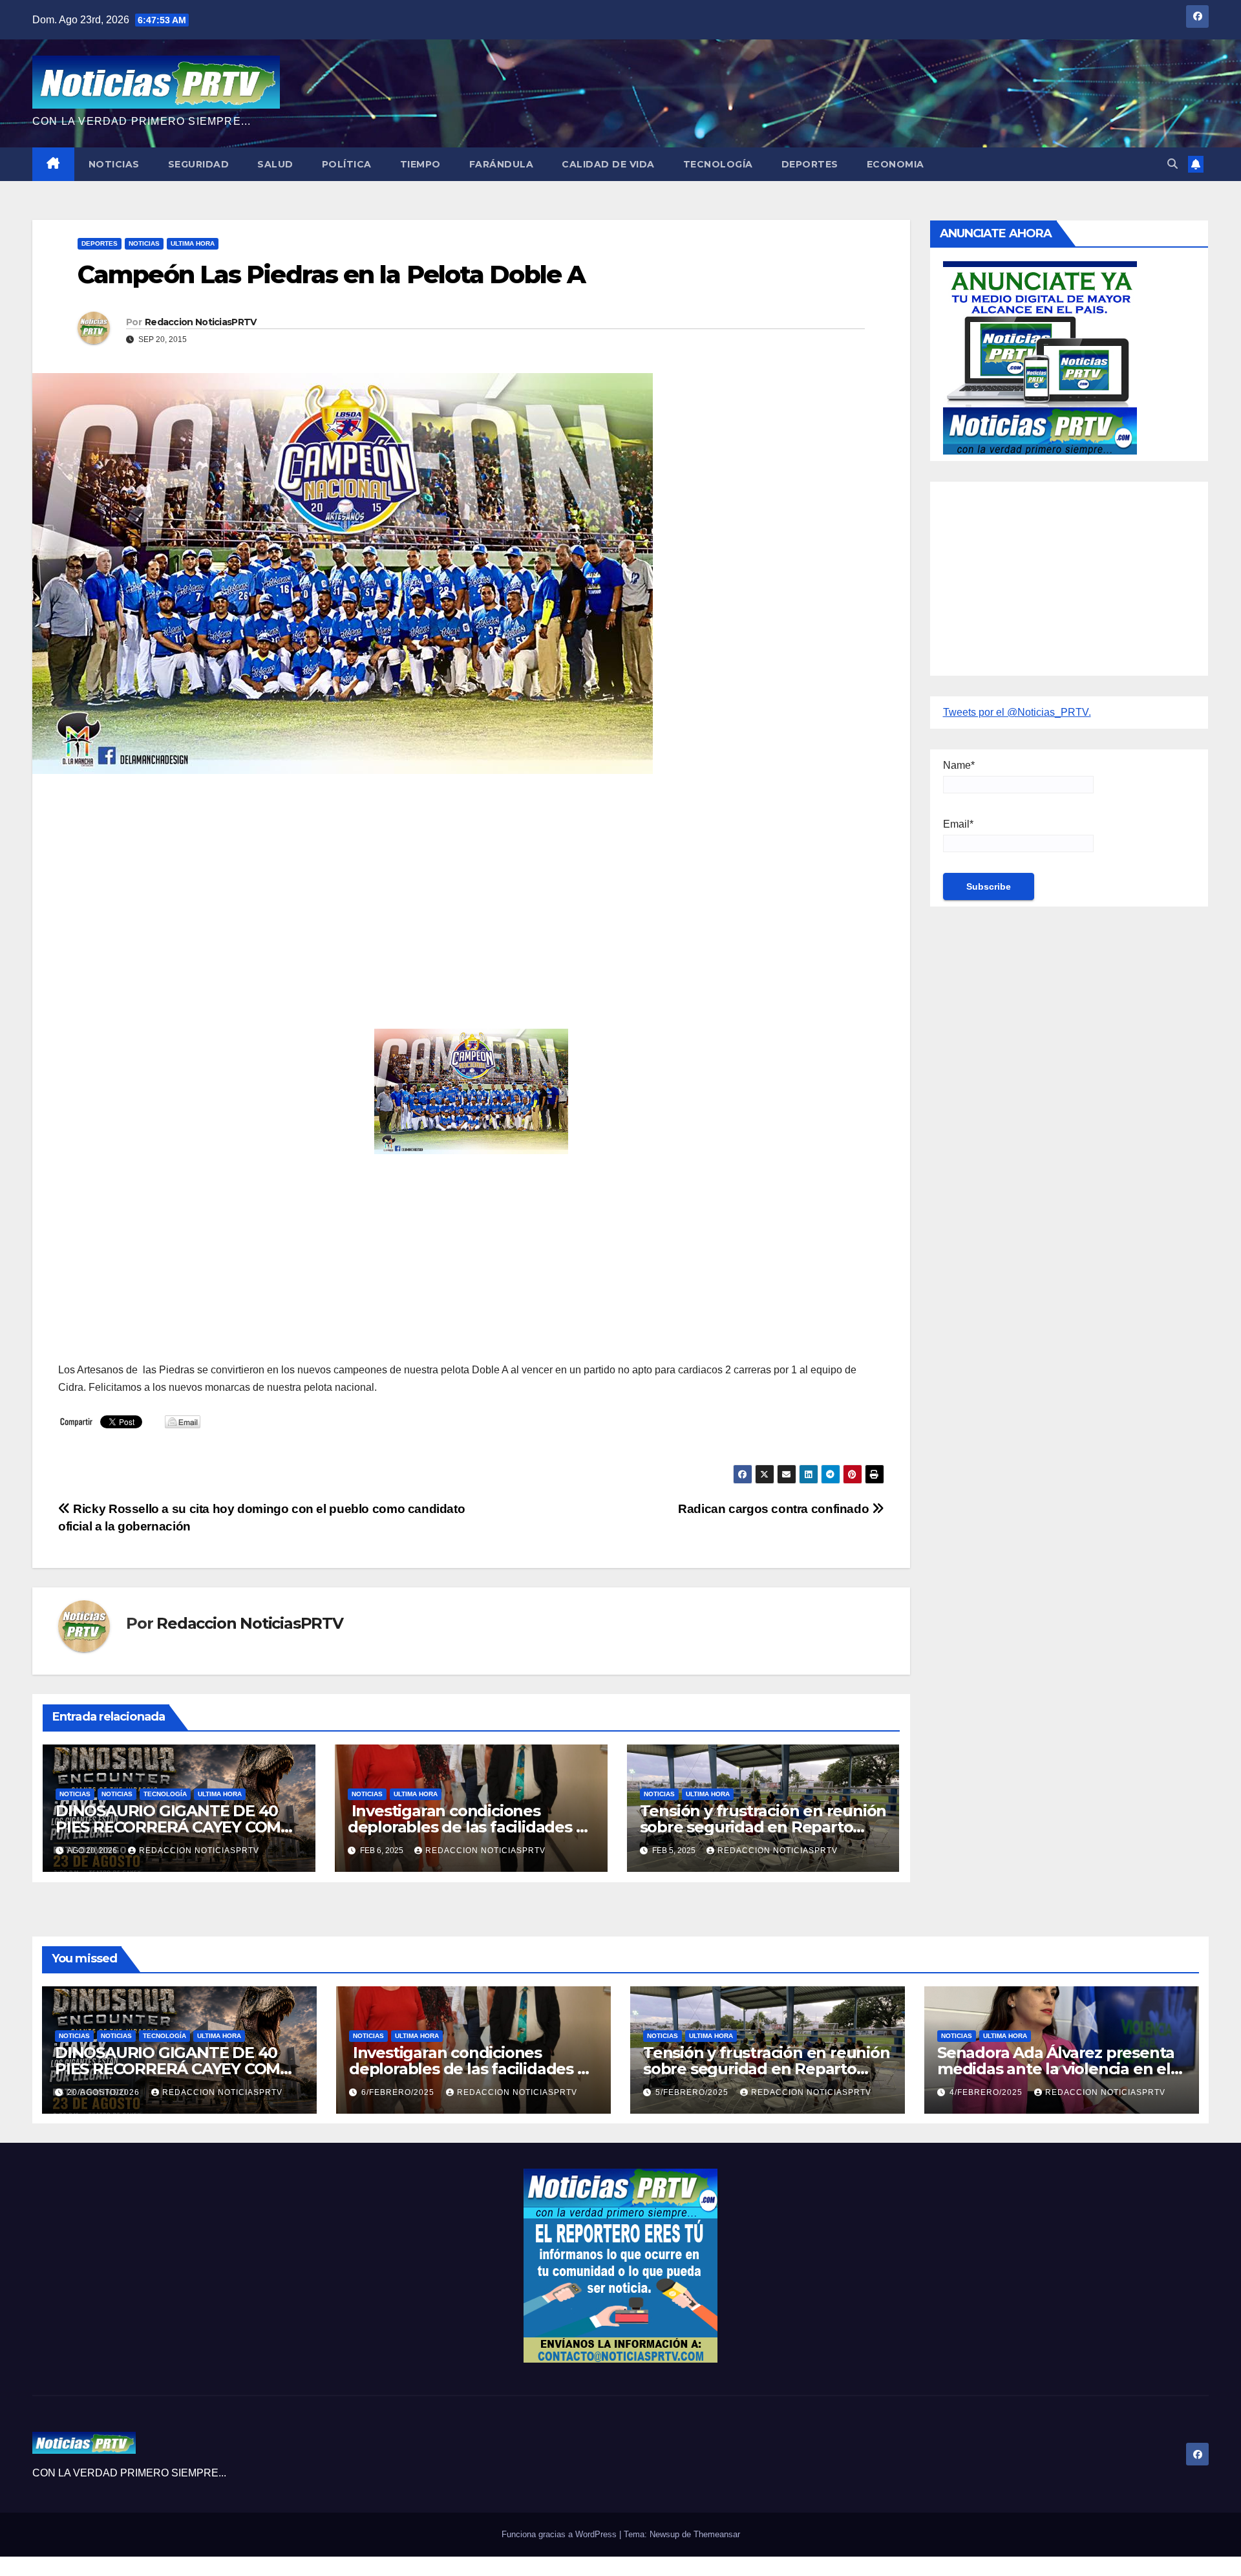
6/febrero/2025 (399, 2092)
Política (347, 164)
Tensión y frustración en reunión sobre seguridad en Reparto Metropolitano (763, 1827)
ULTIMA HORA (193, 243)
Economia (896, 164)
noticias (75, 1794)
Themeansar (717, 2534)
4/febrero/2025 (987, 2092)
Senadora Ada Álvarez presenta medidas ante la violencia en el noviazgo (1056, 2069)
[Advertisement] (446, 877)
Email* (958, 824)
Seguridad (199, 164)
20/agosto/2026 (105, 2092)
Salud (275, 164)
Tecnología (718, 164)
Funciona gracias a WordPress (560, 2534)
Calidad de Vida (608, 164)
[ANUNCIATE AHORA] (1040, 357)
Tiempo (420, 164)
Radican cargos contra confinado (775, 1509)
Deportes (810, 164)
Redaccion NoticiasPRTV (201, 322)
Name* (959, 765)
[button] (1172, 164)
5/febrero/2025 (693, 2092)
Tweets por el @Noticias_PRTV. (1017, 712)
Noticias (114, 164)
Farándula (502, 164)
